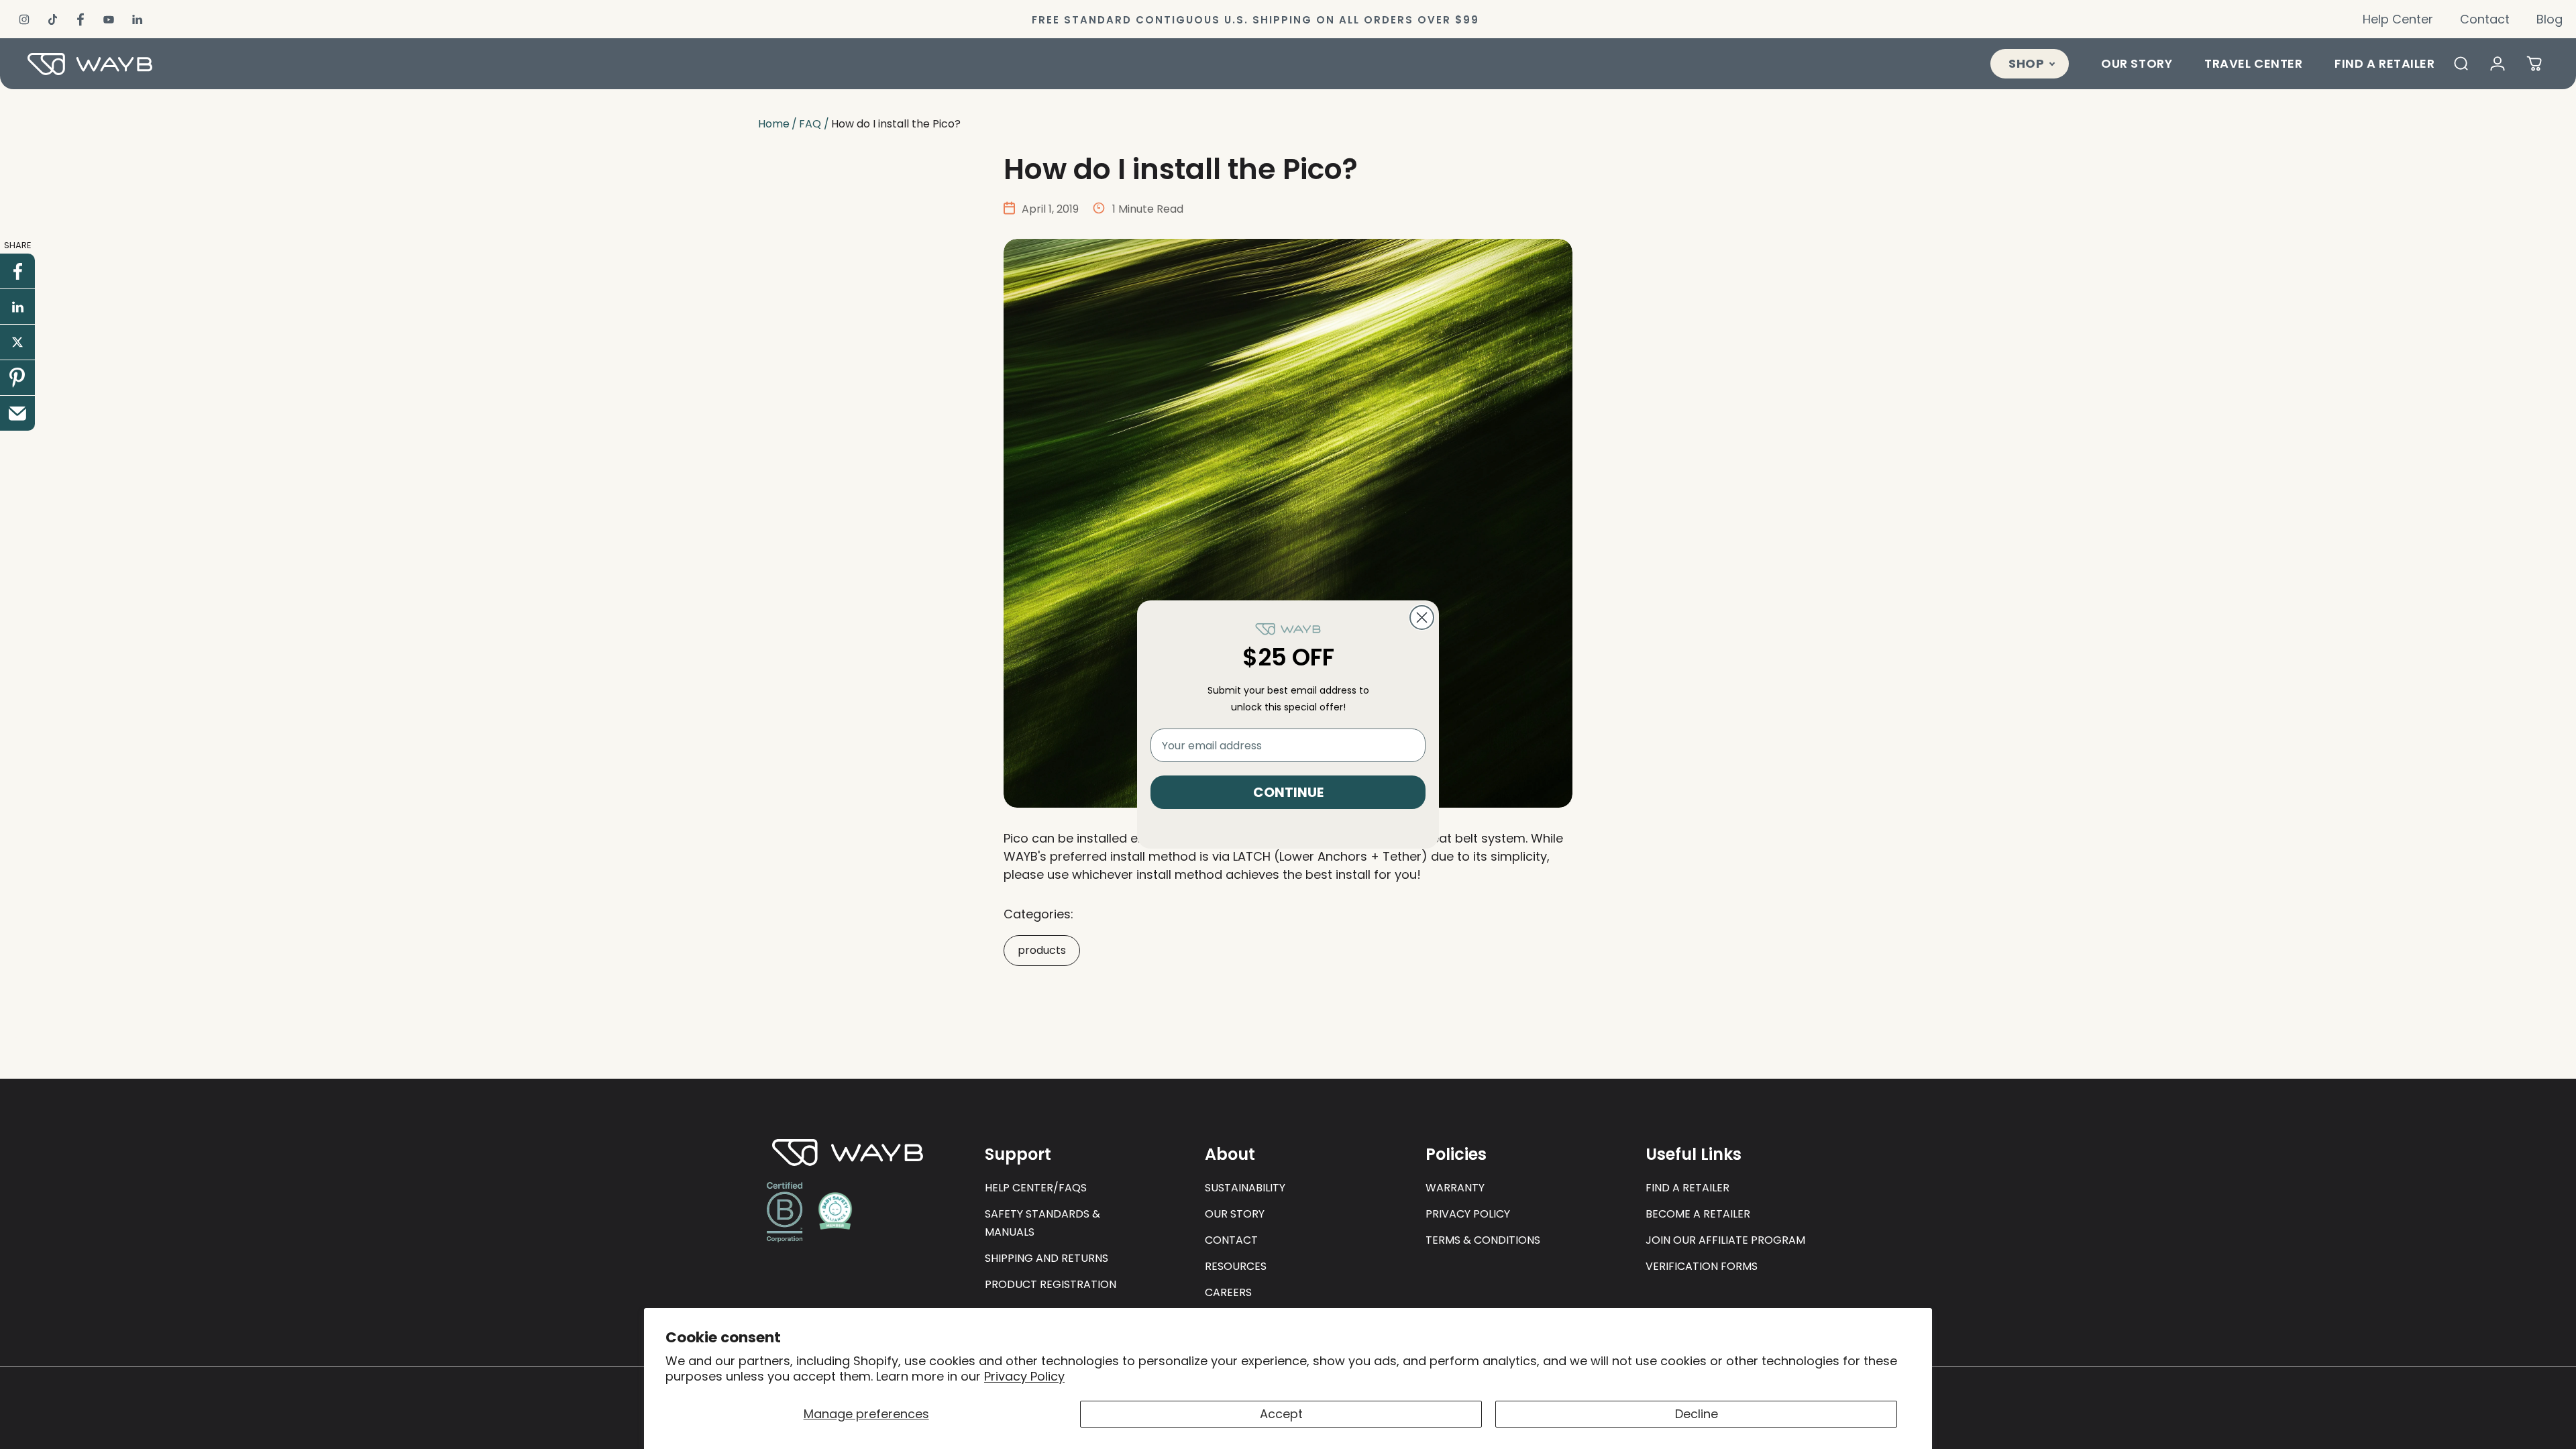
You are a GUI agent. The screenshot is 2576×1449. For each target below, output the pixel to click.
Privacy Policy (1024, 1376)
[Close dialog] (1422, 618)
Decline (1697, 1414)
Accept (1281, 1414)
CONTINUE (1288, 792)
